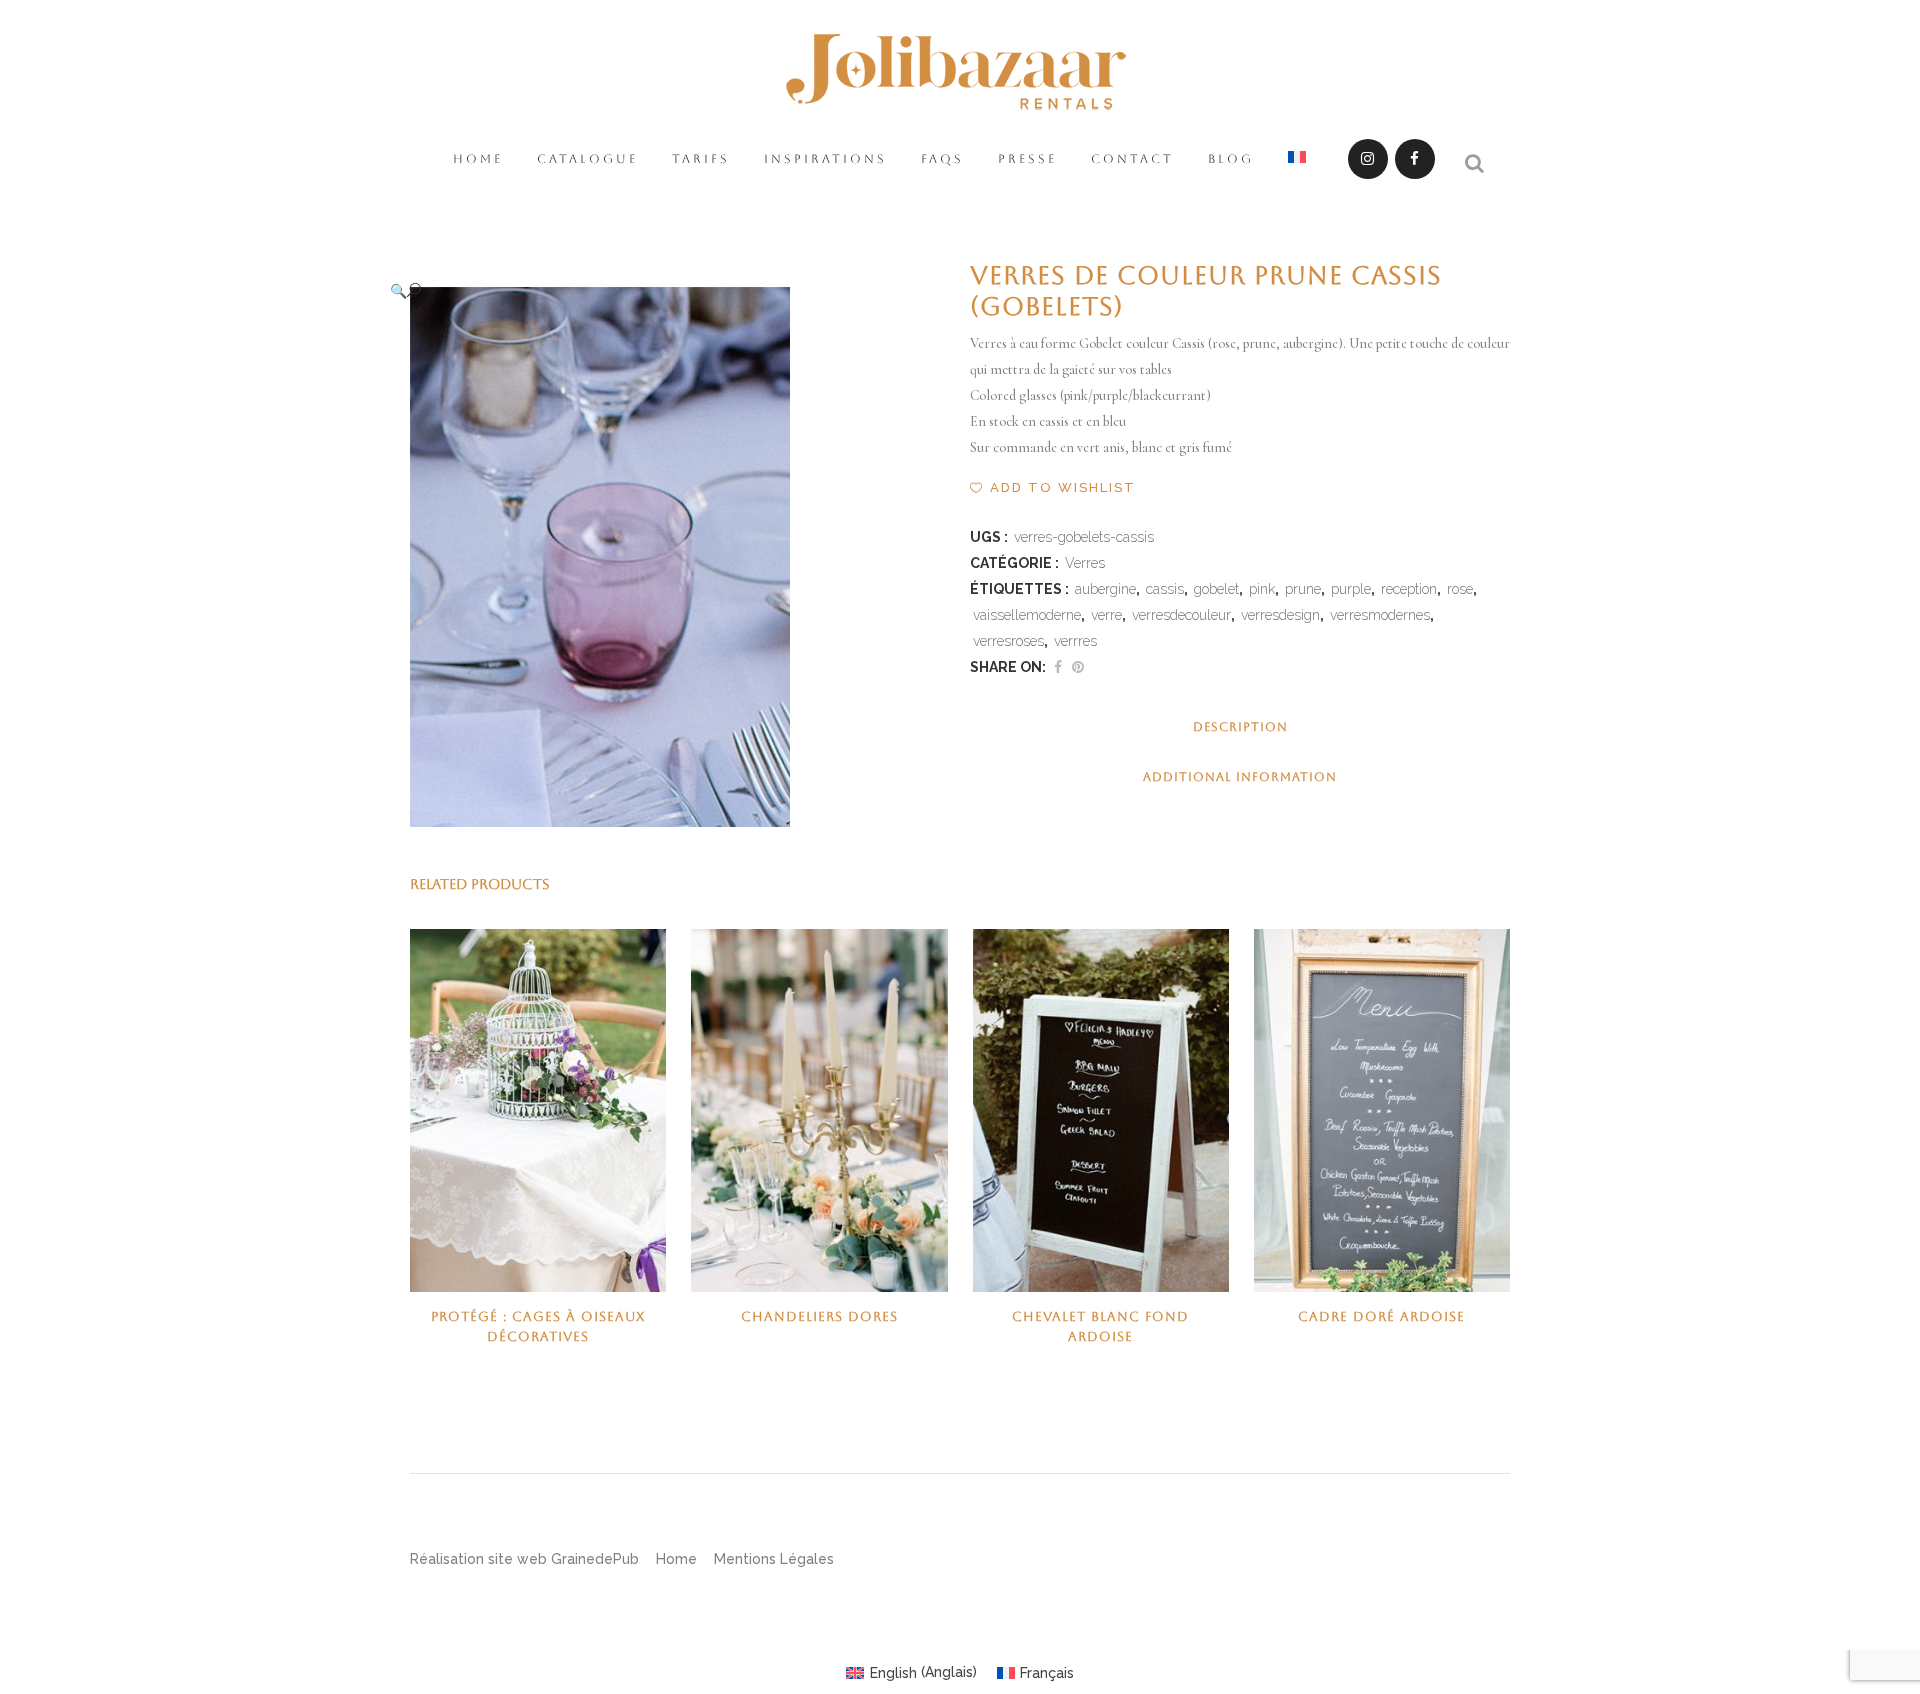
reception (1409, 589)
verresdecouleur (1181, 615)
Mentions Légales (774, 1559)
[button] (660, 290)
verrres (1075, 641)
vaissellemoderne (1027, 615)
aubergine (1105, 589)
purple (1351, 589)
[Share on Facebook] (1058, 667)
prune (1303, 589)
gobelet (1216, 589)
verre (1106, 615)
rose (1460, 589)
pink (1262, 589)
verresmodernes (1380, 615)
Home (676, 1559)
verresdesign (1280, 615)
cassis (1165, 589)
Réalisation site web (478, 1559)
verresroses (1008, 641)
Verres (1085, 563)
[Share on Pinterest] (1078, 667)
